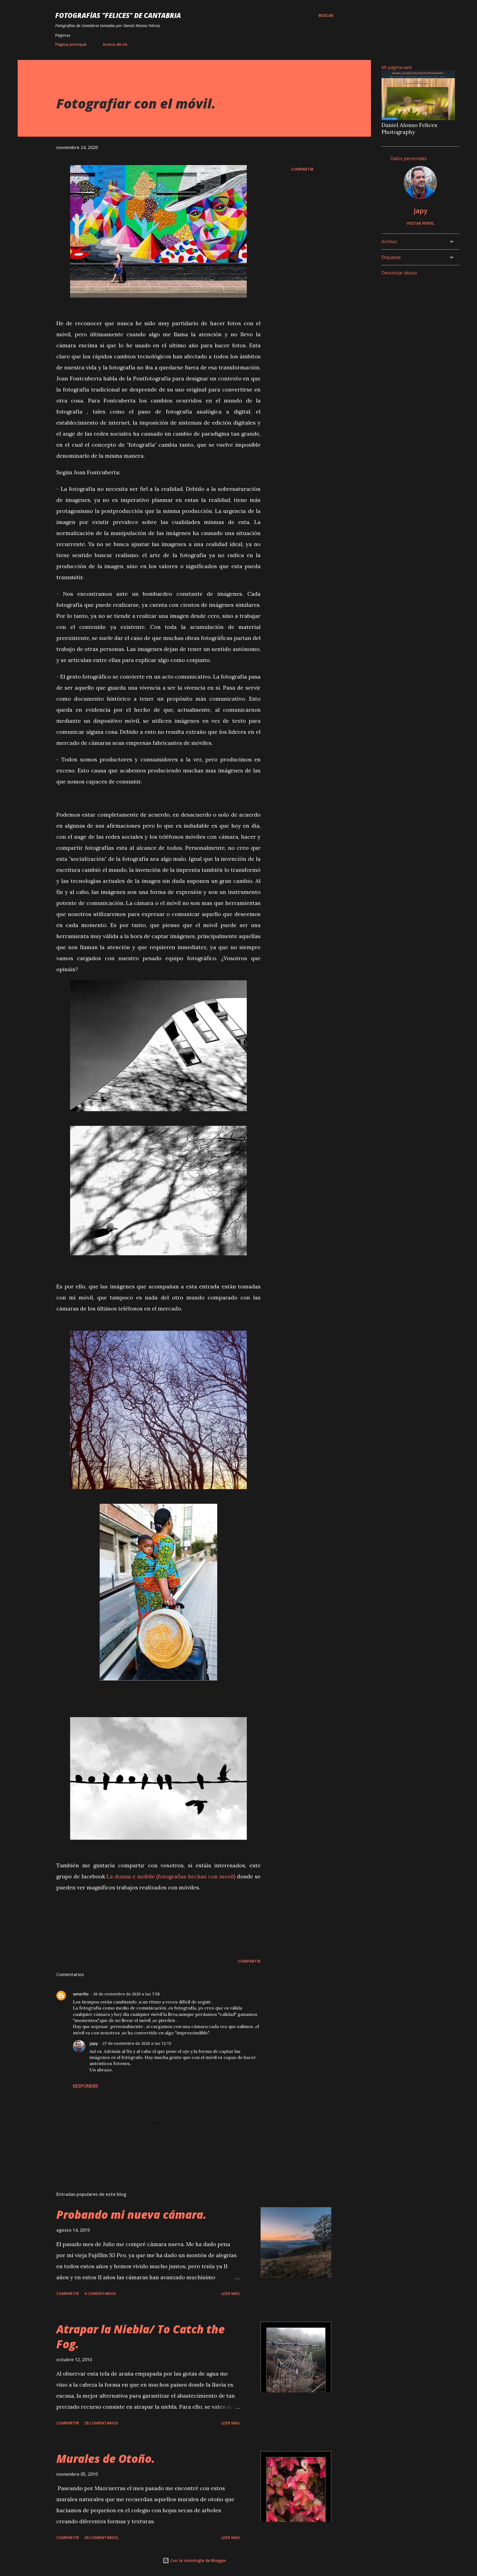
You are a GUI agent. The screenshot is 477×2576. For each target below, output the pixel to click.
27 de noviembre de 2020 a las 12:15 (137, 2043)
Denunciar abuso (399, 273)
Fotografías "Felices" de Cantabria (118, 15)
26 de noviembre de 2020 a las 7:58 (126, 1994)
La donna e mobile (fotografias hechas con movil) (171, 1876)
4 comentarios (100, 2293)
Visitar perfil (420, 223)
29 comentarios (101, 2537)
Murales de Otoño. (106, 2459)
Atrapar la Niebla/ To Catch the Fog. (141, 2336)
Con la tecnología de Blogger (198, 2560)
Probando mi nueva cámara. (131, 2214)
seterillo (81, 1994)
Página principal (71, 44)
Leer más (230, 2293)
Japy (94, 2043)
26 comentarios (101, 2423)
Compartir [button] (302, 169)
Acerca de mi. (116, 44)
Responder (85, 2086)
